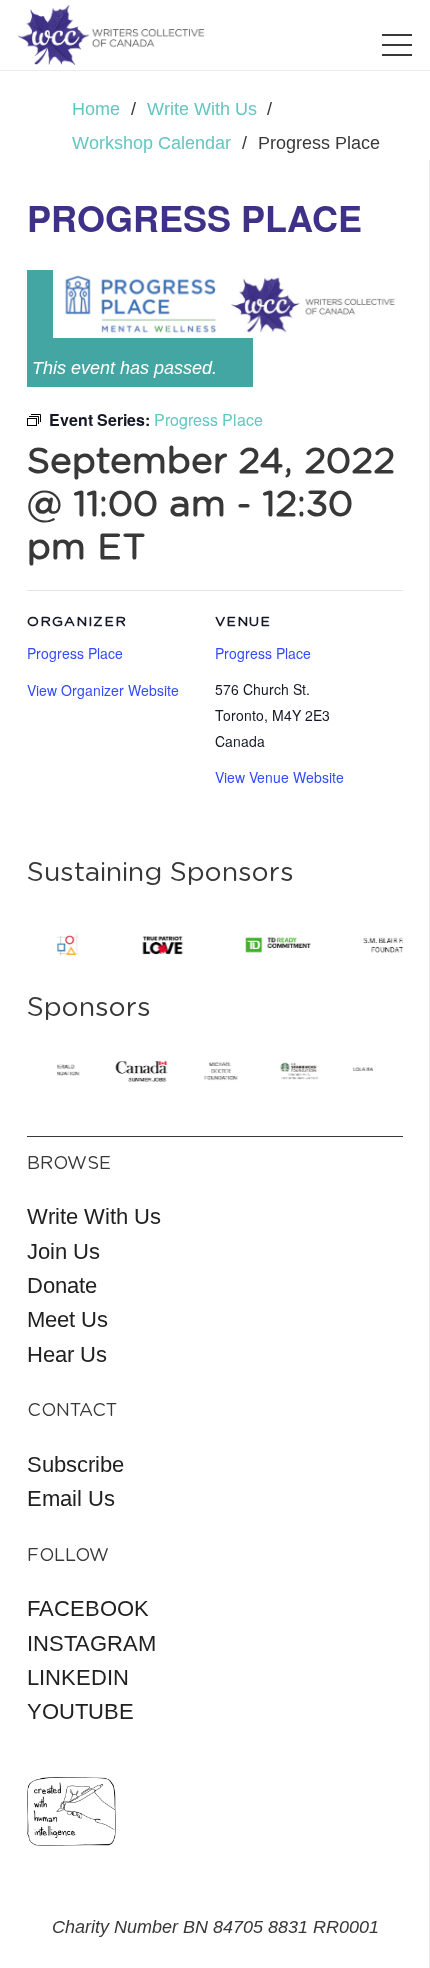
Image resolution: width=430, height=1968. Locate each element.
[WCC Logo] (111, 35)
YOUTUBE (80, 1711)
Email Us (71, 1498)
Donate (62, 1285)
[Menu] (397, 45)
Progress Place (263, 653)
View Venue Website (279, 777)
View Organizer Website (103, 690)
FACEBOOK (88, 1608)
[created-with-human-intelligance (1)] (71, 1811)
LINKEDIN (78, 1677)
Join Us (63, 1251)
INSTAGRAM (91, 1643)
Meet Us (67, 1319)
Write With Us (94, 1216)
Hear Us (67, 1354)
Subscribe (75, 1464)
